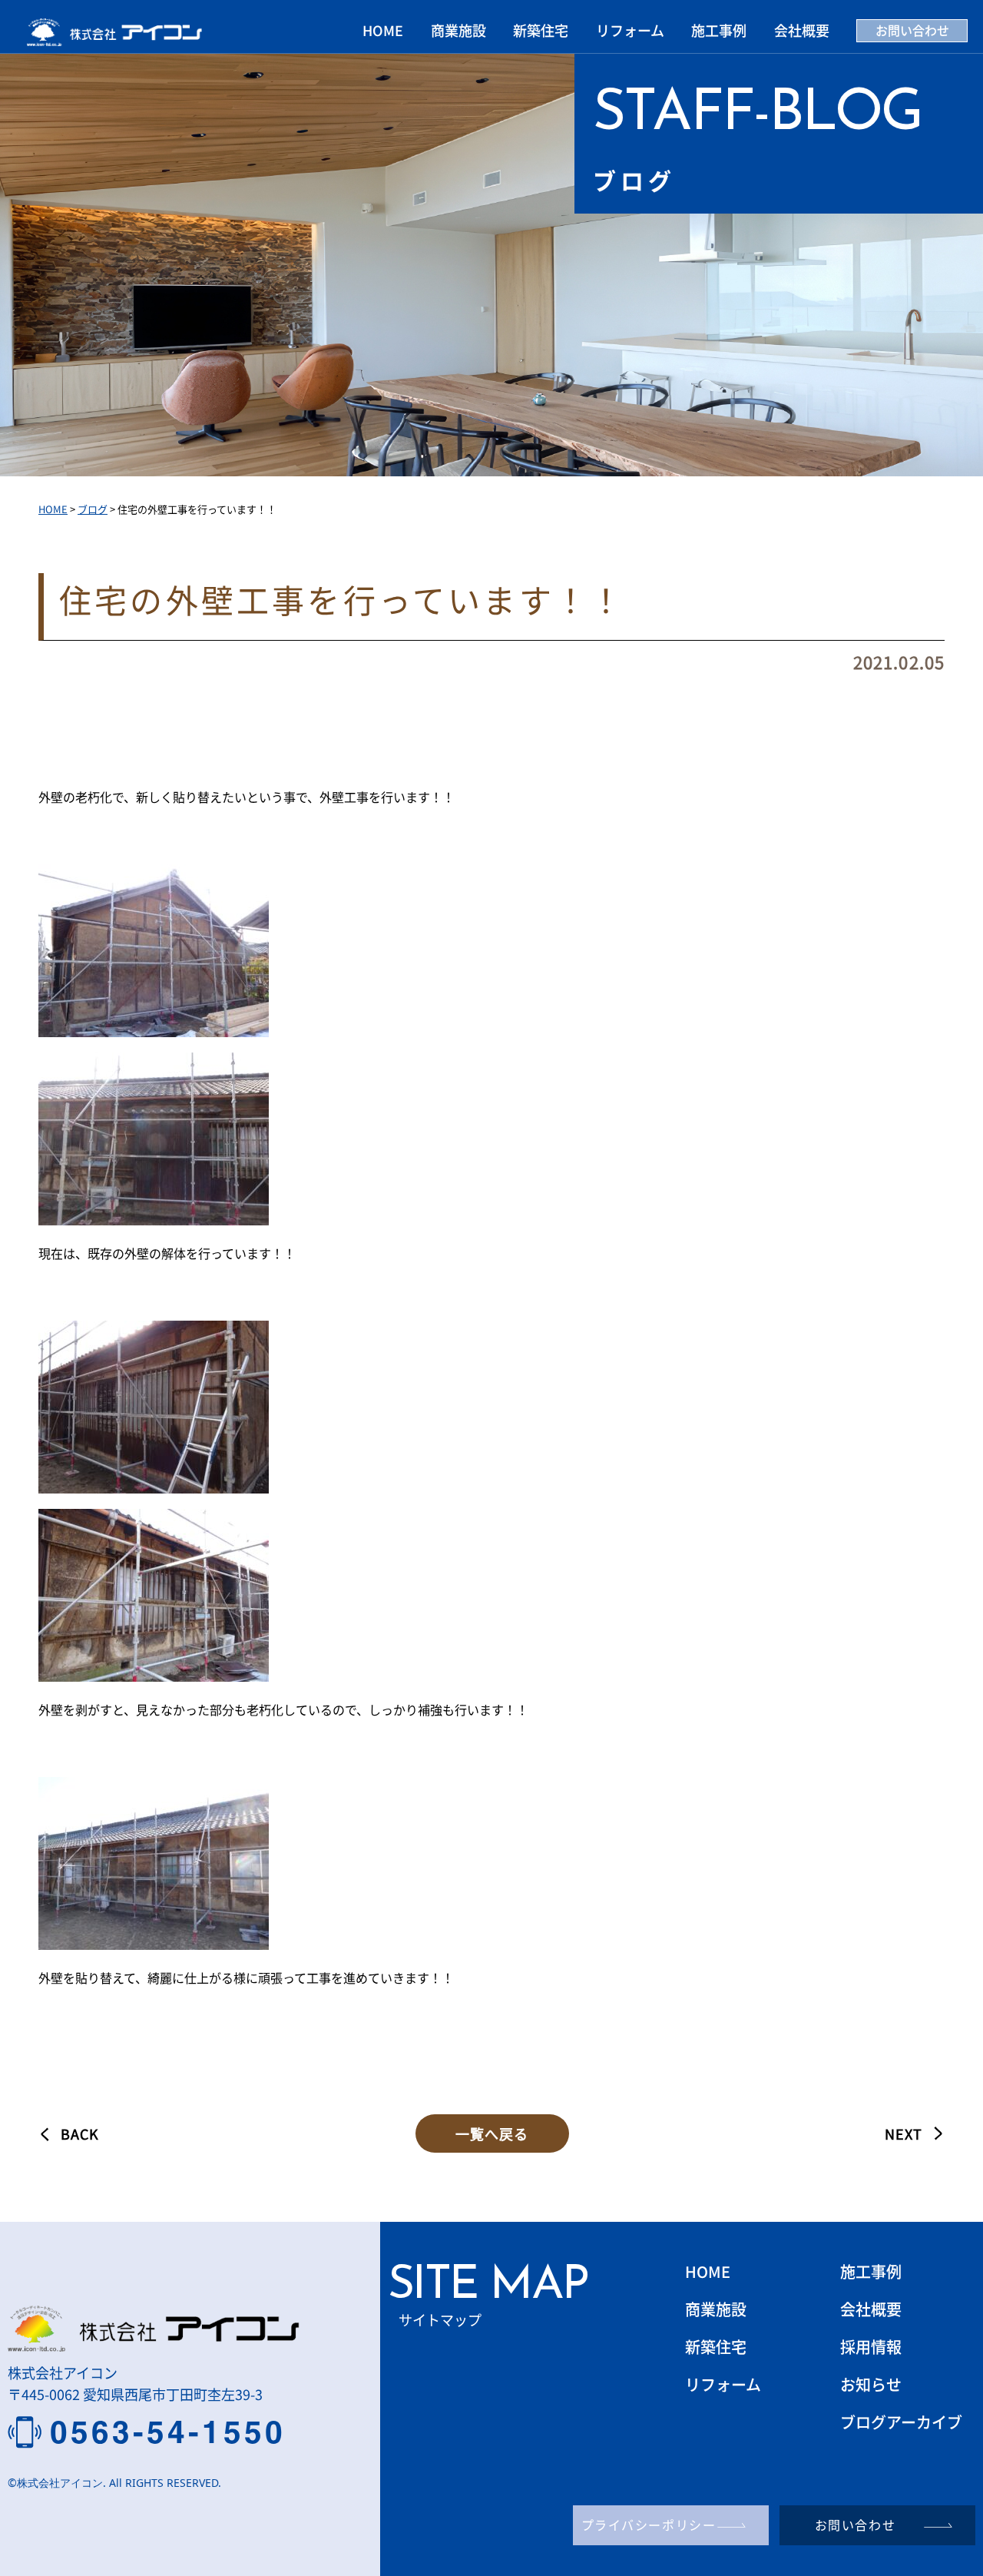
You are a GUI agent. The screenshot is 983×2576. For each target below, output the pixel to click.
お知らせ (871, 2384)
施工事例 (719, 30)
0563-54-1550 (168, 2432)
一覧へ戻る (492, 2133)
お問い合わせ (912, 30)
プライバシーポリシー (649, 2525)
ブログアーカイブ (901, 2422)
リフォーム (630, 30)
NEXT (904, 2133)
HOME (383, 30)
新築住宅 (541, 30)
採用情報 (871, 2347)
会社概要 (802, 30)
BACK (80, 2133)
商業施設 (458, 30)
